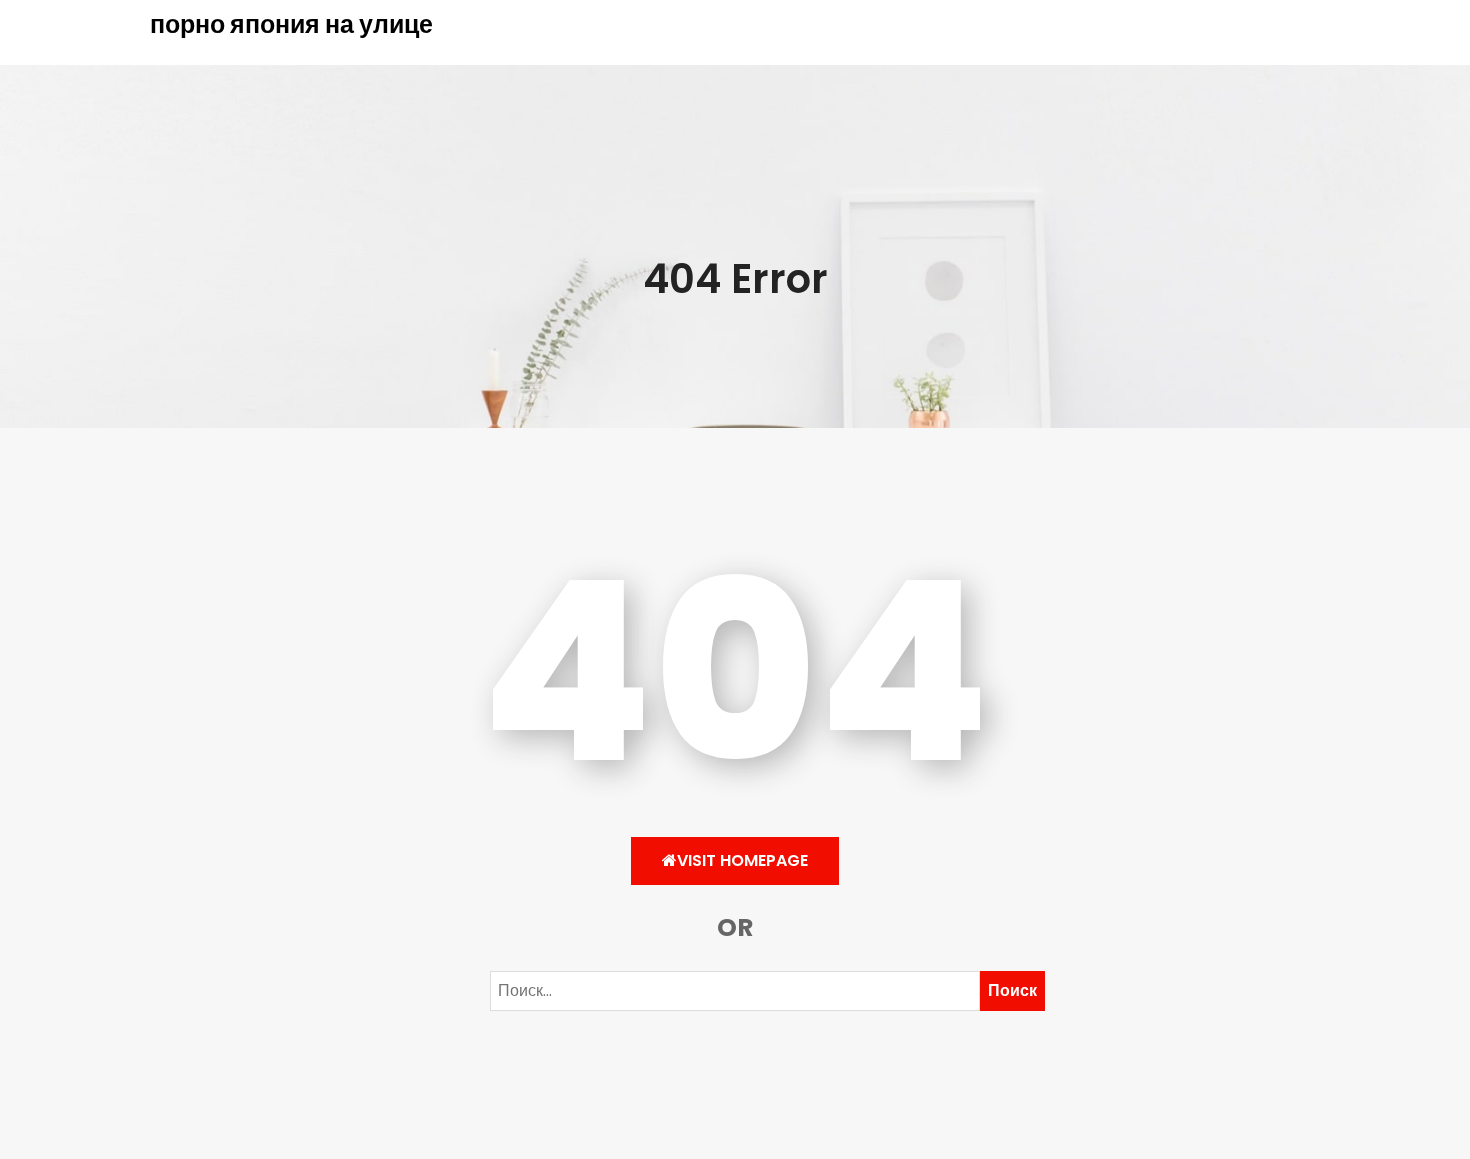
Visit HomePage (742, 860)
